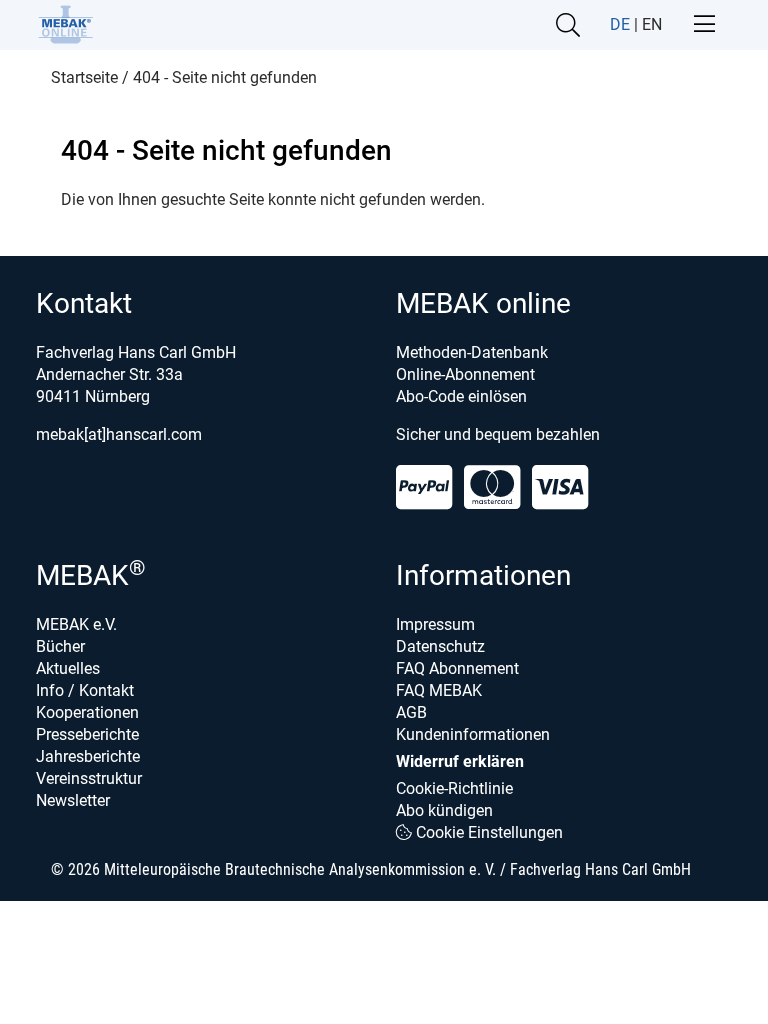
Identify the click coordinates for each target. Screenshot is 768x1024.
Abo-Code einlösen (461, 396)
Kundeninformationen (473, 734)
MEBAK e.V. (76, 624)
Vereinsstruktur (89, 778)
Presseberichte (87, 734)
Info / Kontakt (85, 690)
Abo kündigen (444, 810)
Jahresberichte (88, 756)
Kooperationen (87, 712)
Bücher (60, 646)
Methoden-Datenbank (472, 352)
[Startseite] (65, 24)
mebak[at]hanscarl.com (119, 434)
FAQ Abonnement (457, 668)
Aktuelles (68, 668)
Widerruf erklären (460, 761)
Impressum (435, 624)
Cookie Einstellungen (487, 832)
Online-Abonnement (465, 374)
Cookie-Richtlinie (454, 788)
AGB (411, 712)
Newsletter (73, 800)
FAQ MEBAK (439, 690)
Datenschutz (440, 646)
